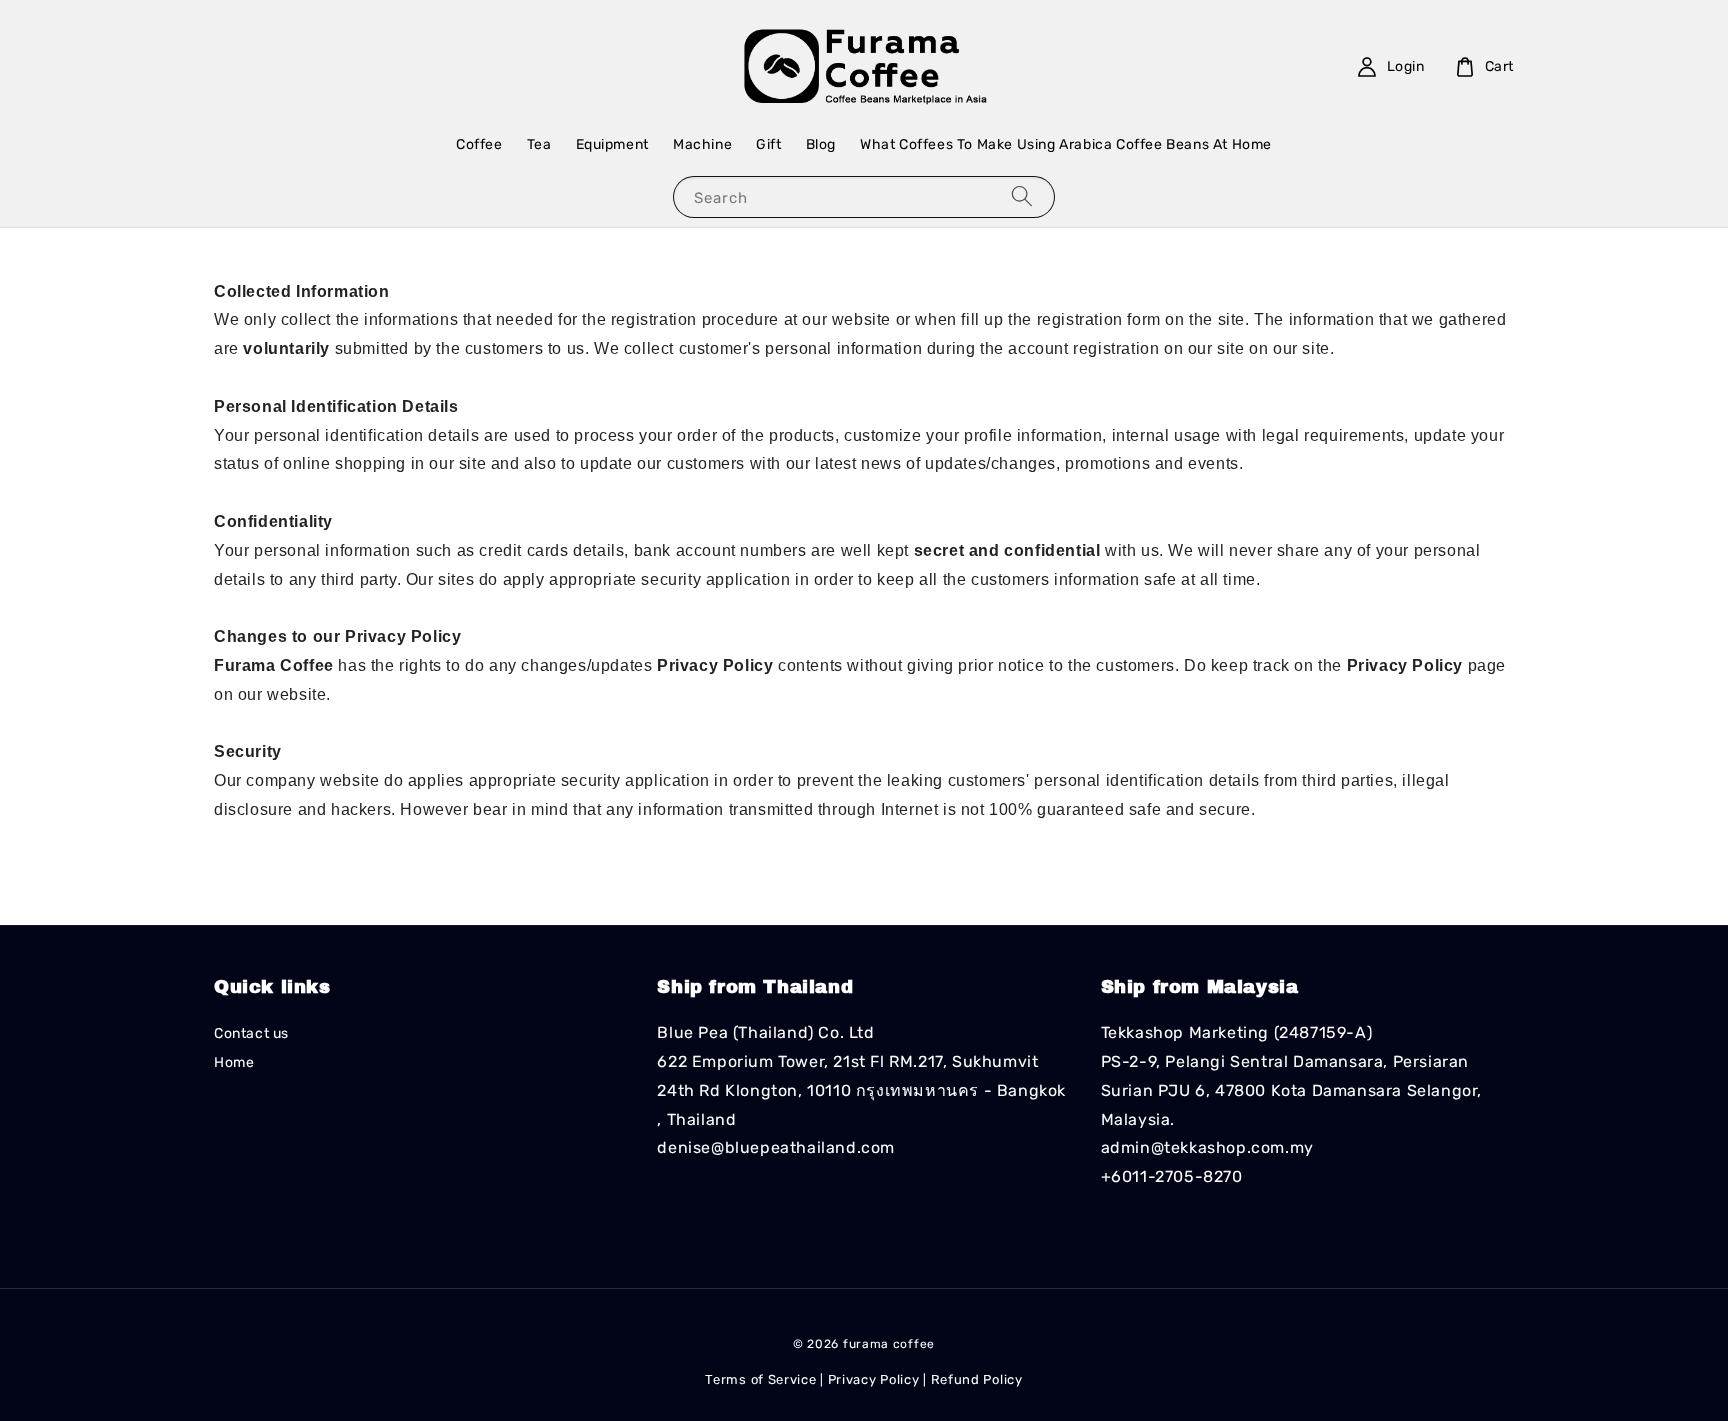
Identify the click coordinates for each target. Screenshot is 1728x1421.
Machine (702, 144)
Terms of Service (760, 1379)
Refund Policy (977, 1379)
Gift (768, 144)
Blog (821, 144)
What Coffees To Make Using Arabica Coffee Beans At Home (1066, 144)
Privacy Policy (874, 1379)
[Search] (1022, 196)
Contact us (251, 1033)
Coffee (479, 144)
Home (234, 1062)
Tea (539, 144)
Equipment (612, 144)
